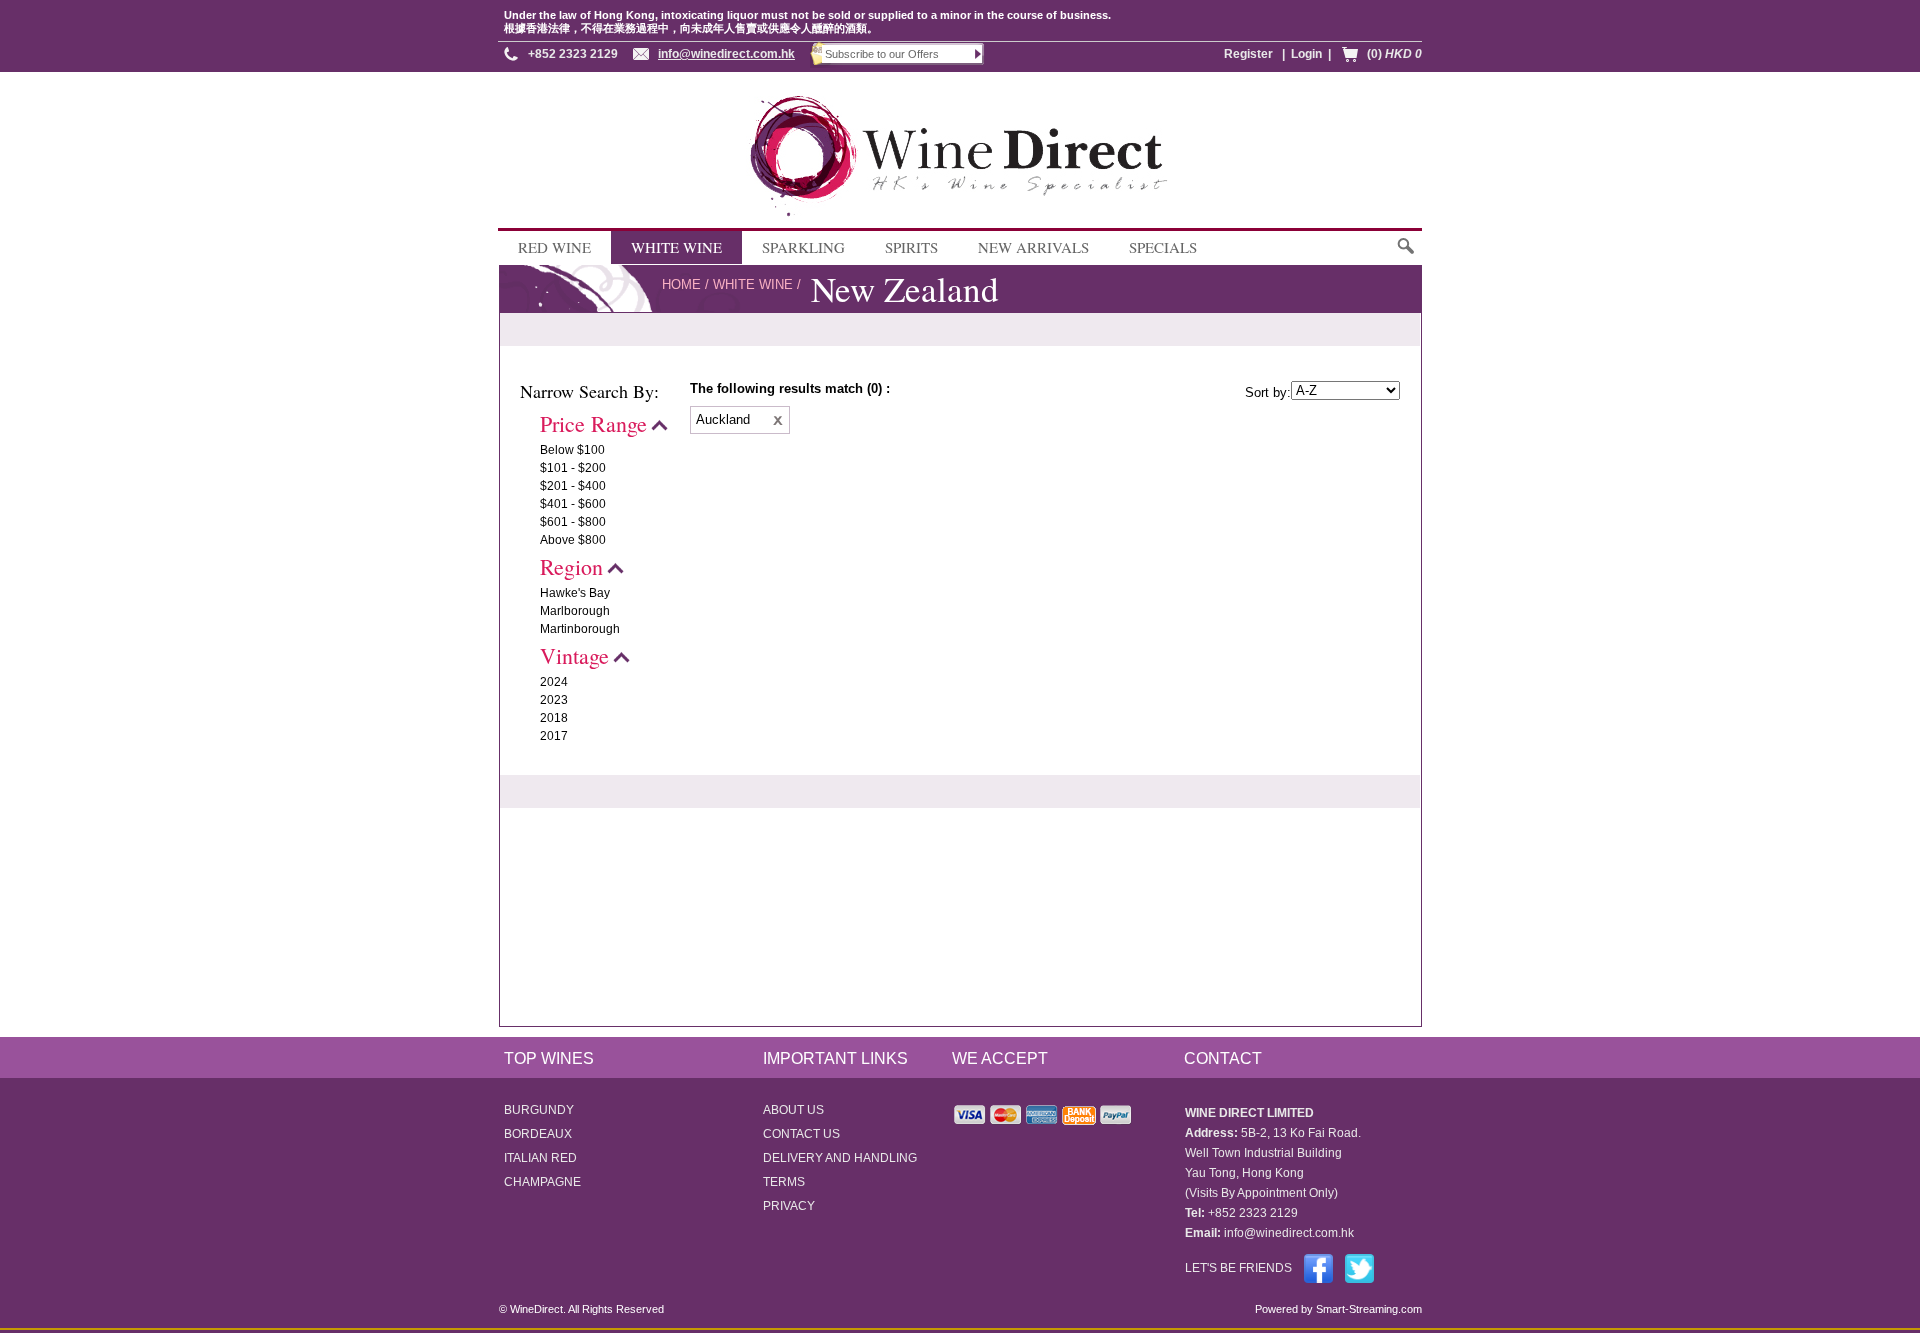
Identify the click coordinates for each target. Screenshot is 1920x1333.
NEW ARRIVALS (1033, 247)
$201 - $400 (573, 486)
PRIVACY (789, 1206)
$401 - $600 (573, 504)
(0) (1394, 54)
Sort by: (1268, 392)
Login (1306, 54)
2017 (554, 736)
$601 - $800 (573, 522)
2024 (554, 682)
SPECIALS (1163, 247)
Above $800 (573, 540)
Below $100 (572, 450)
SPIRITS (911, 247)
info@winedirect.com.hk (726, 54)
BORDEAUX (538, 1134)
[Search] (1404, 255)
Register (1248, 54)
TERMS (784, 1182)
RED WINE (554, 247)
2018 (554, 718)
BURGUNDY (539, 1110)
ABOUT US (793, 1110)
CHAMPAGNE (542, 1182)
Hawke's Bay (575, 593)
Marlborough (575, 611)
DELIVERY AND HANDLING (840, 1158)
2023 (554, 700)
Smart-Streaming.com (1367, 1309)
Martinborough (580, 629)
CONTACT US (801, 1134)
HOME (681, 284)
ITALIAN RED (540, 1158)
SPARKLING (803, 247)
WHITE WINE (676, 247)
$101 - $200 (573, 468)
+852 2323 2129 (573, 54)
